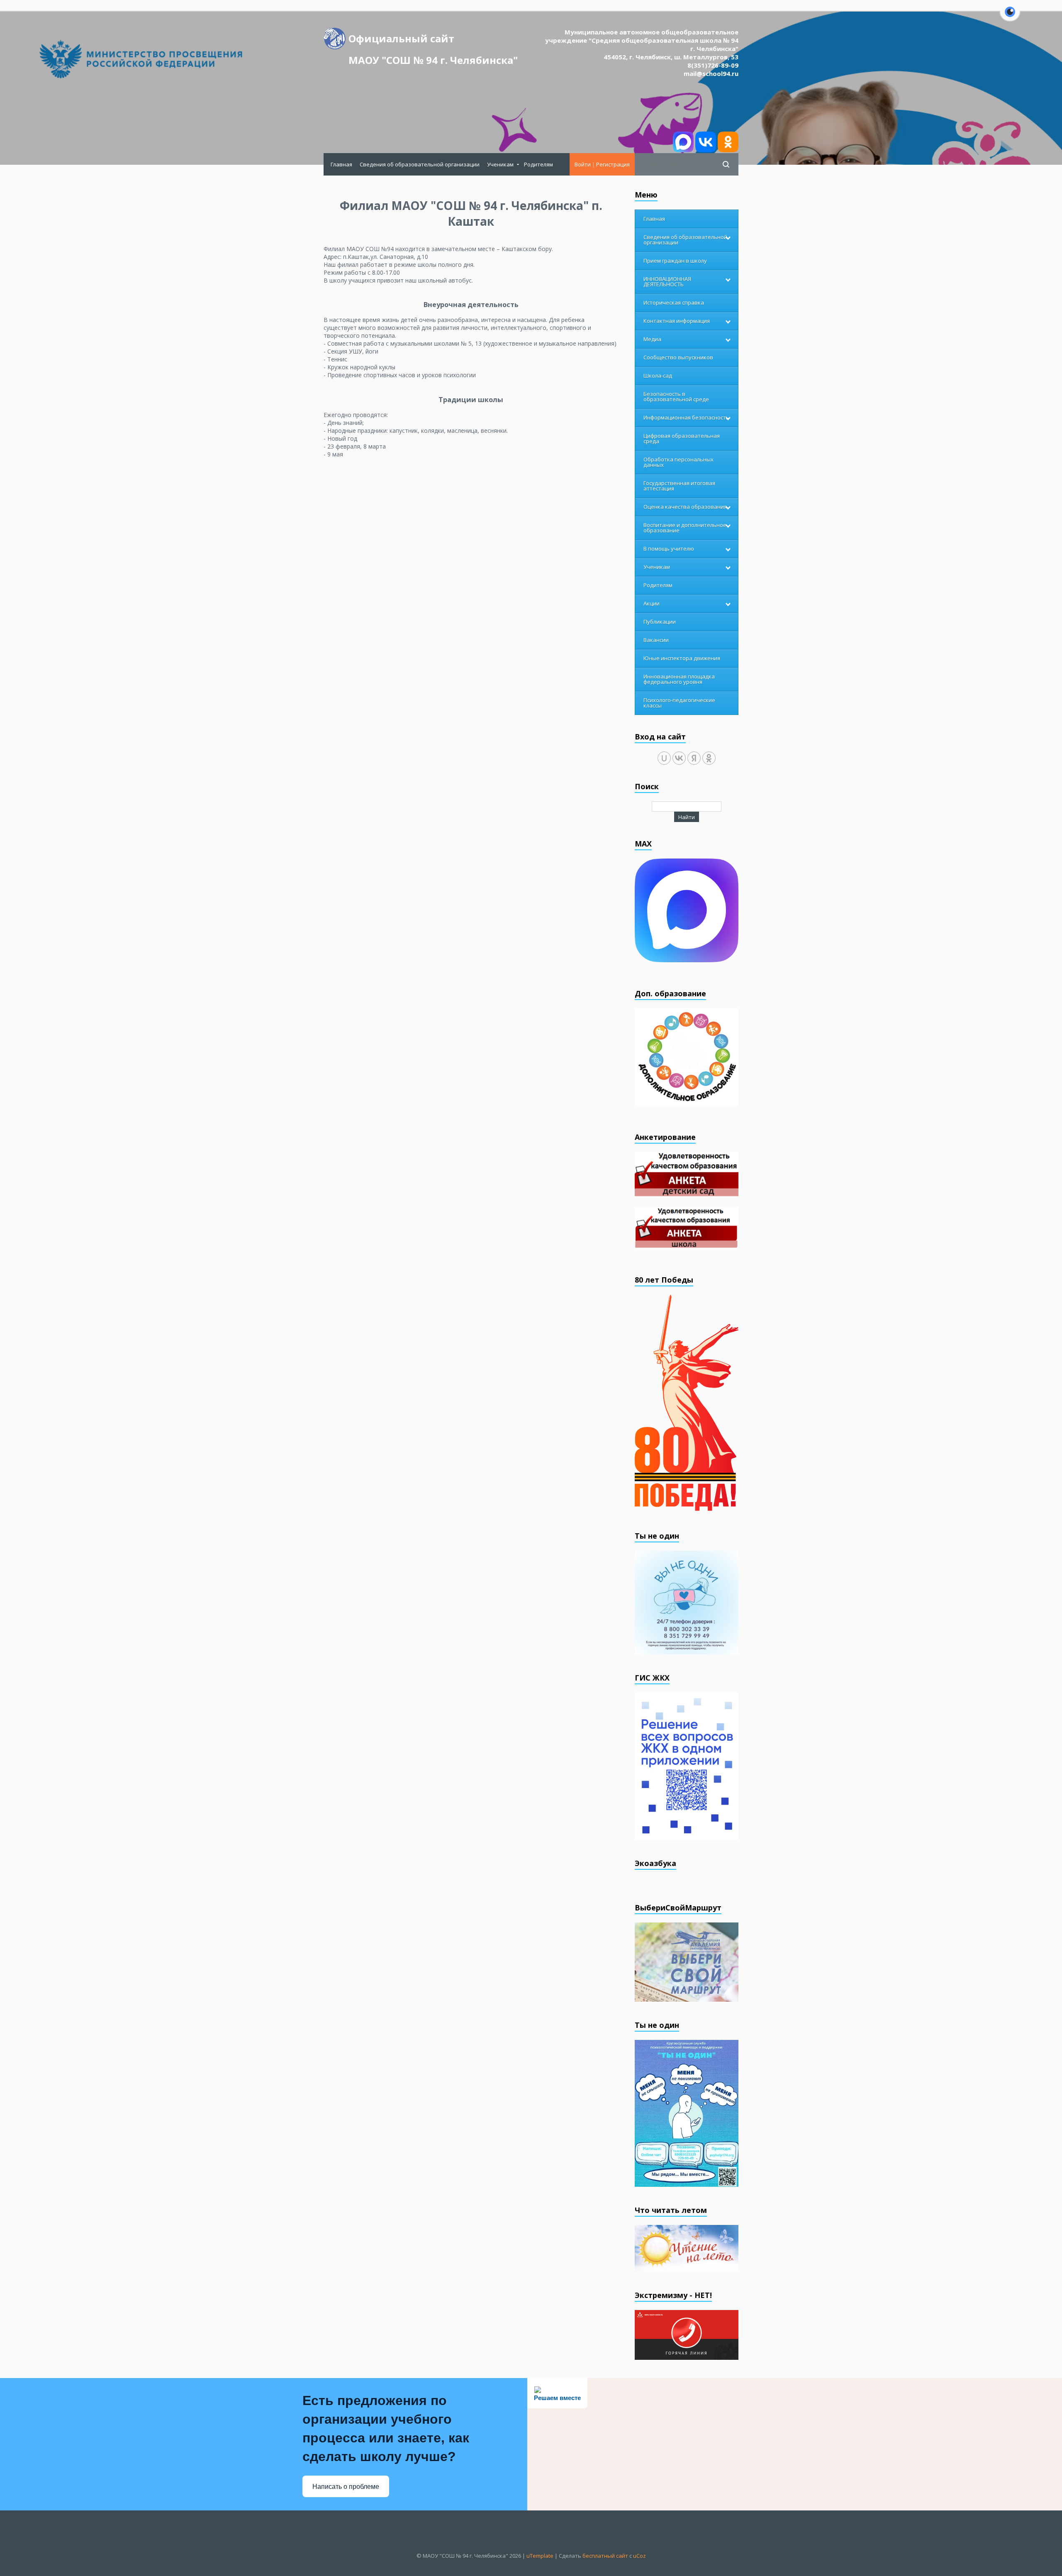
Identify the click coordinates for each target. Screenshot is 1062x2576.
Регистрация (613, 164)
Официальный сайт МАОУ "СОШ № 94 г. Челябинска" (433, 40)
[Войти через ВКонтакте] (679, 758)
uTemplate (540, 2556)
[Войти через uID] (664, 758)
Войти (583, 164)
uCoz (639, 2556)
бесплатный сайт (605, 2556)
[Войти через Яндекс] (694, 758)
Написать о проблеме (346, 2487)
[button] (1010, 17)
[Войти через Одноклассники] (709, 758)
